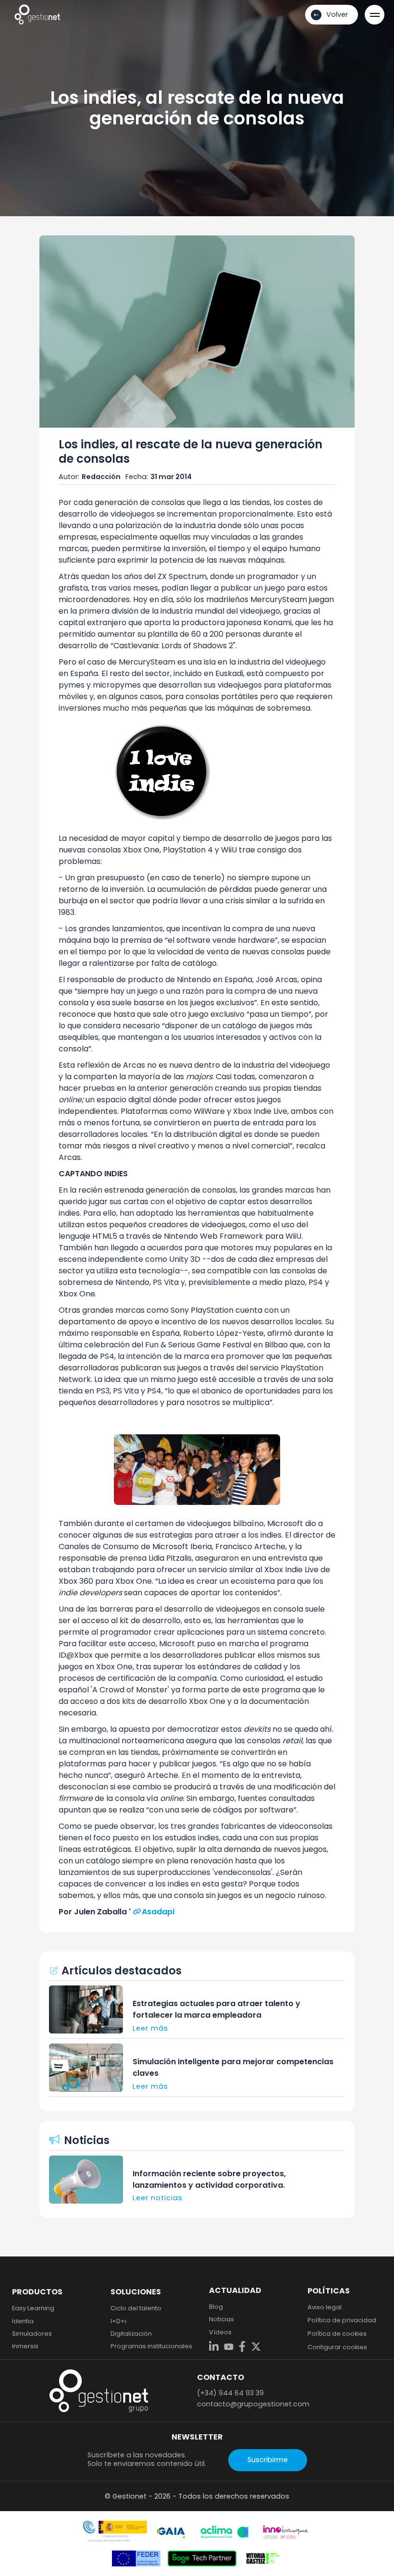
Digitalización (131, 2334)
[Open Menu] (375, 15)
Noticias (222, 2319)
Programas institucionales (151, 2346)
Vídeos (220, 2332)
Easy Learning (33, 2308)
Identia (23, 2321)
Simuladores (32, 2334)
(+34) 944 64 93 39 (230, 2393)
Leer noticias (158, 2198)
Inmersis (25, 2346)
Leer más (150, 2028)
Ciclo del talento (136, 2308)
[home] (37, 14)
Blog (216, 2307)
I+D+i (118, 2321)
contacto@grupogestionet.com (253, 2404)
